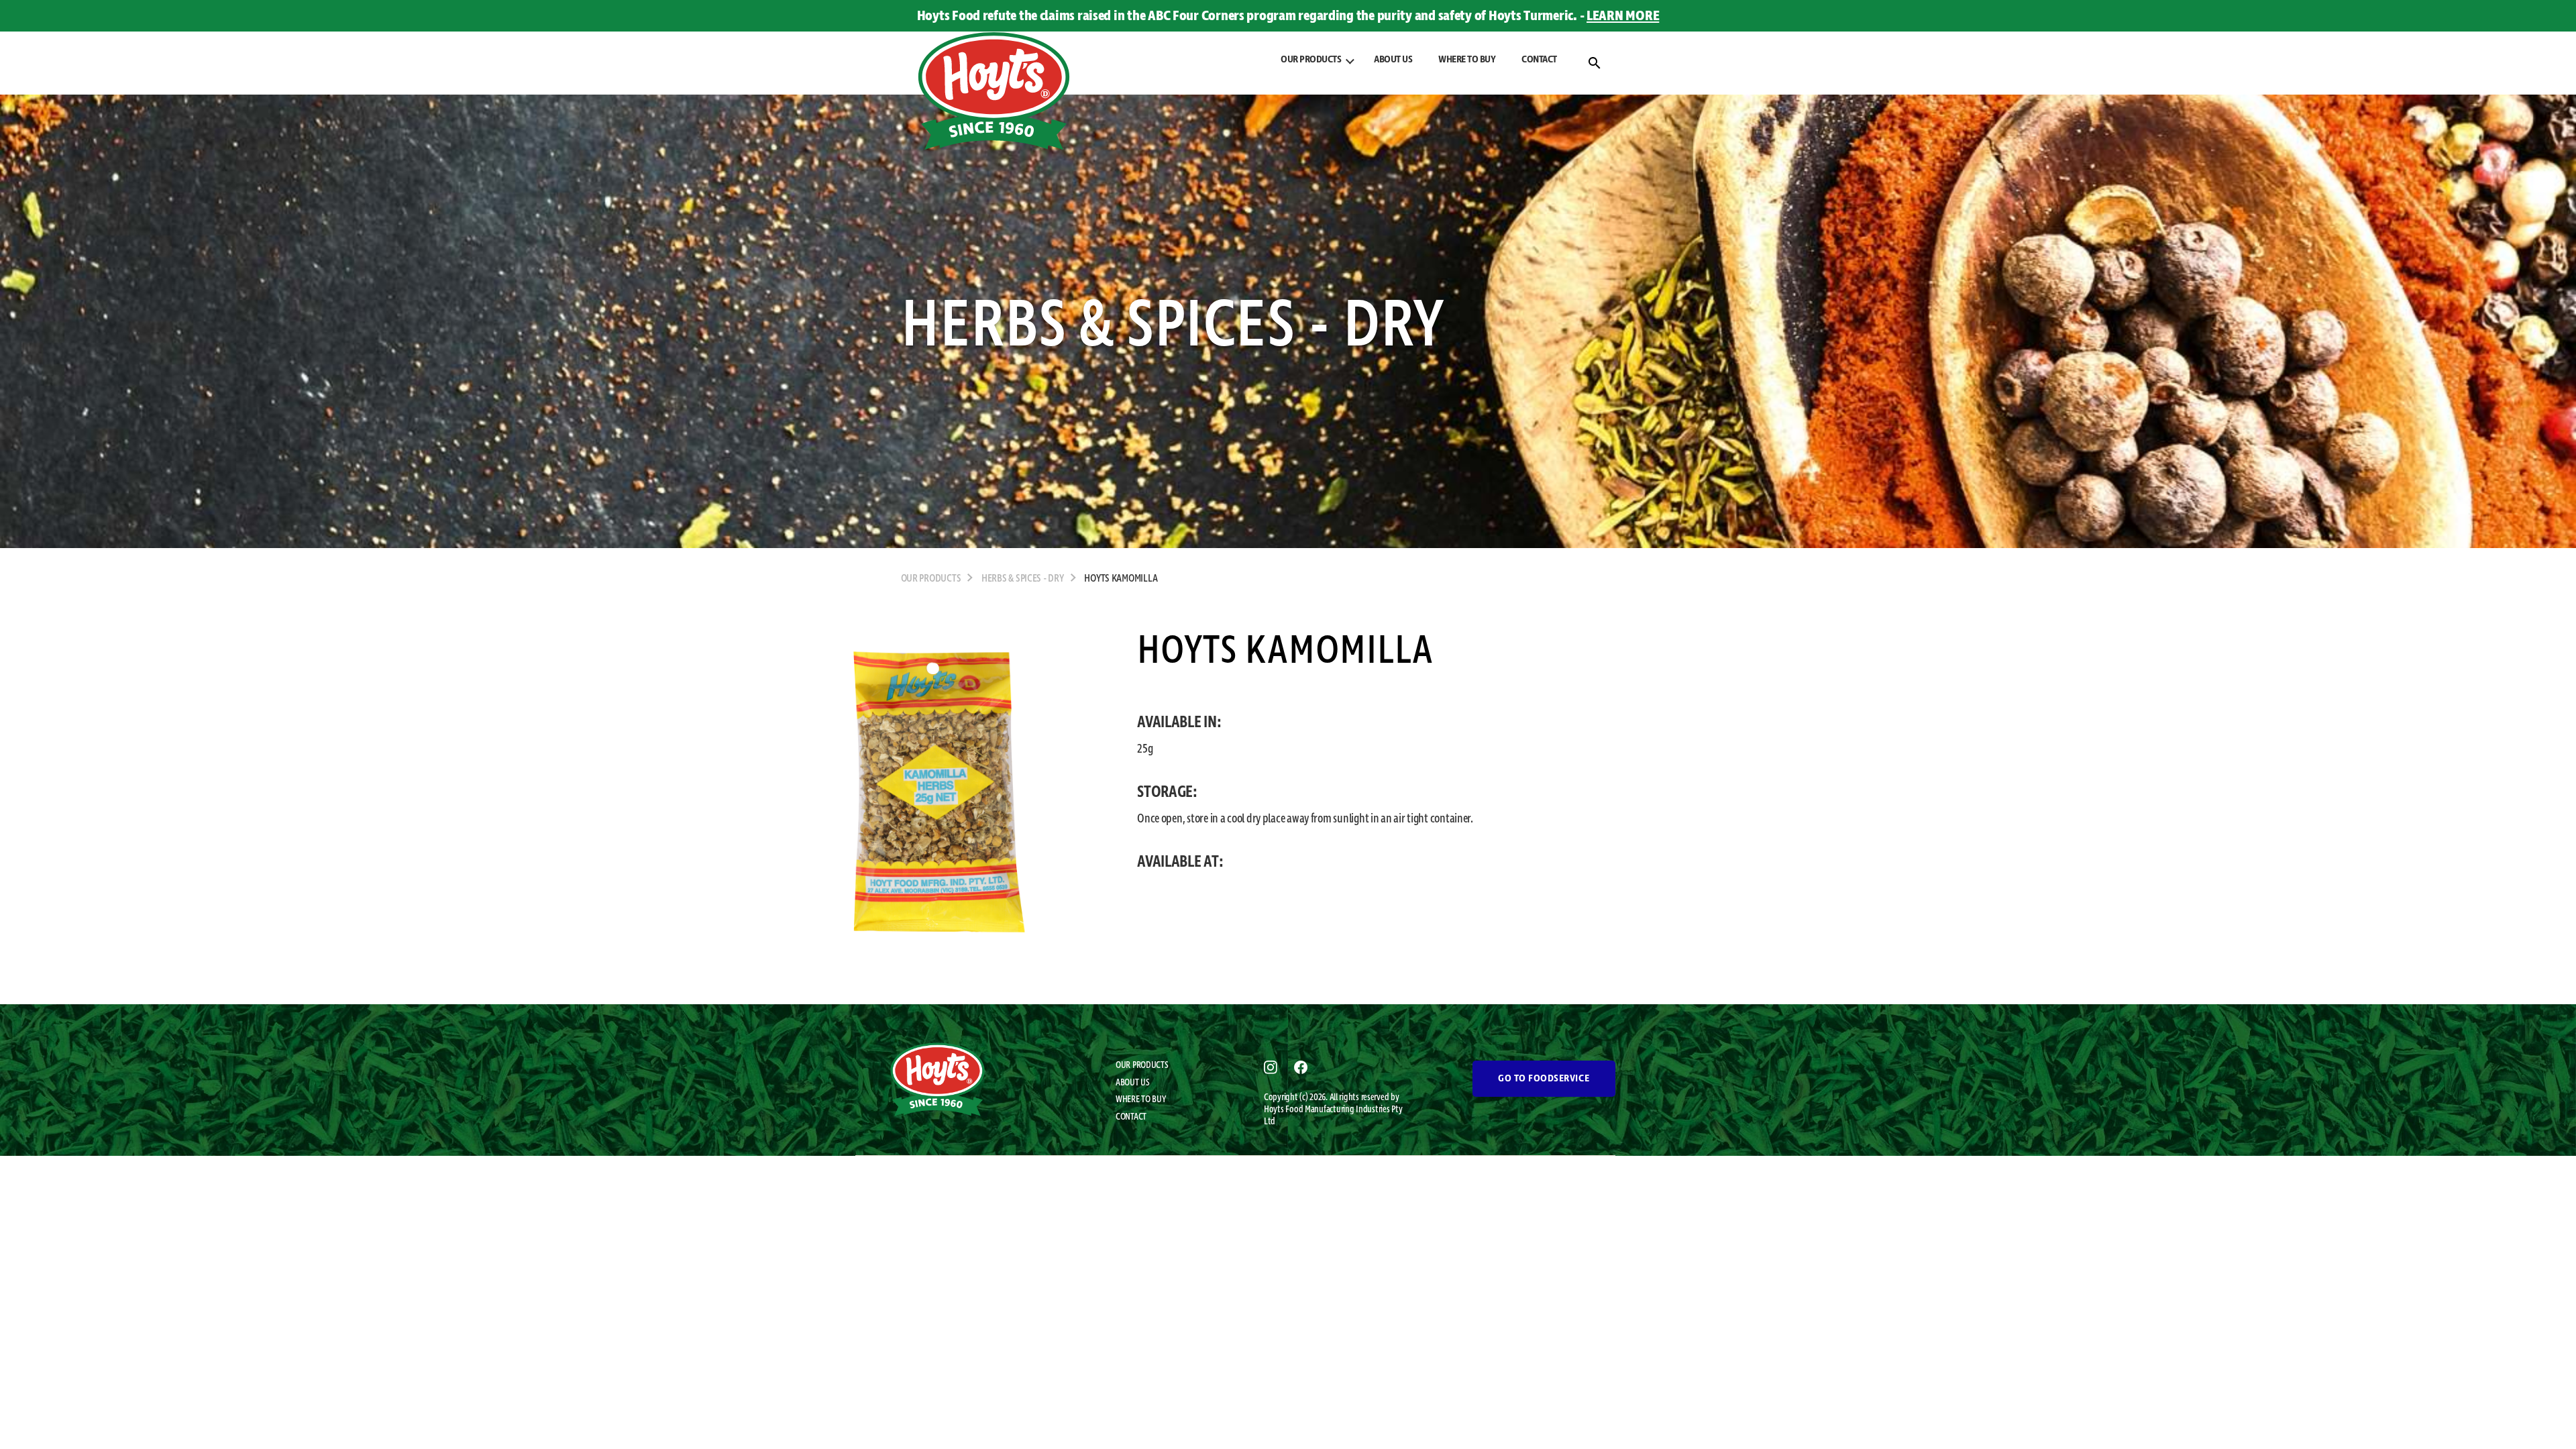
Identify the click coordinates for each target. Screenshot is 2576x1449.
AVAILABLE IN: (1179, 722)
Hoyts (1275, 1110)
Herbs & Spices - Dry (1023, 579)
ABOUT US (1393, 60)
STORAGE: (1167, 792)
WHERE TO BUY (1467, 60)
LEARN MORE (1623, 16)
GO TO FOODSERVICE (1544, 1079)
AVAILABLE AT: (1180, 862)
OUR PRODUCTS (1142, 1065)
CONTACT (1539, 60)
